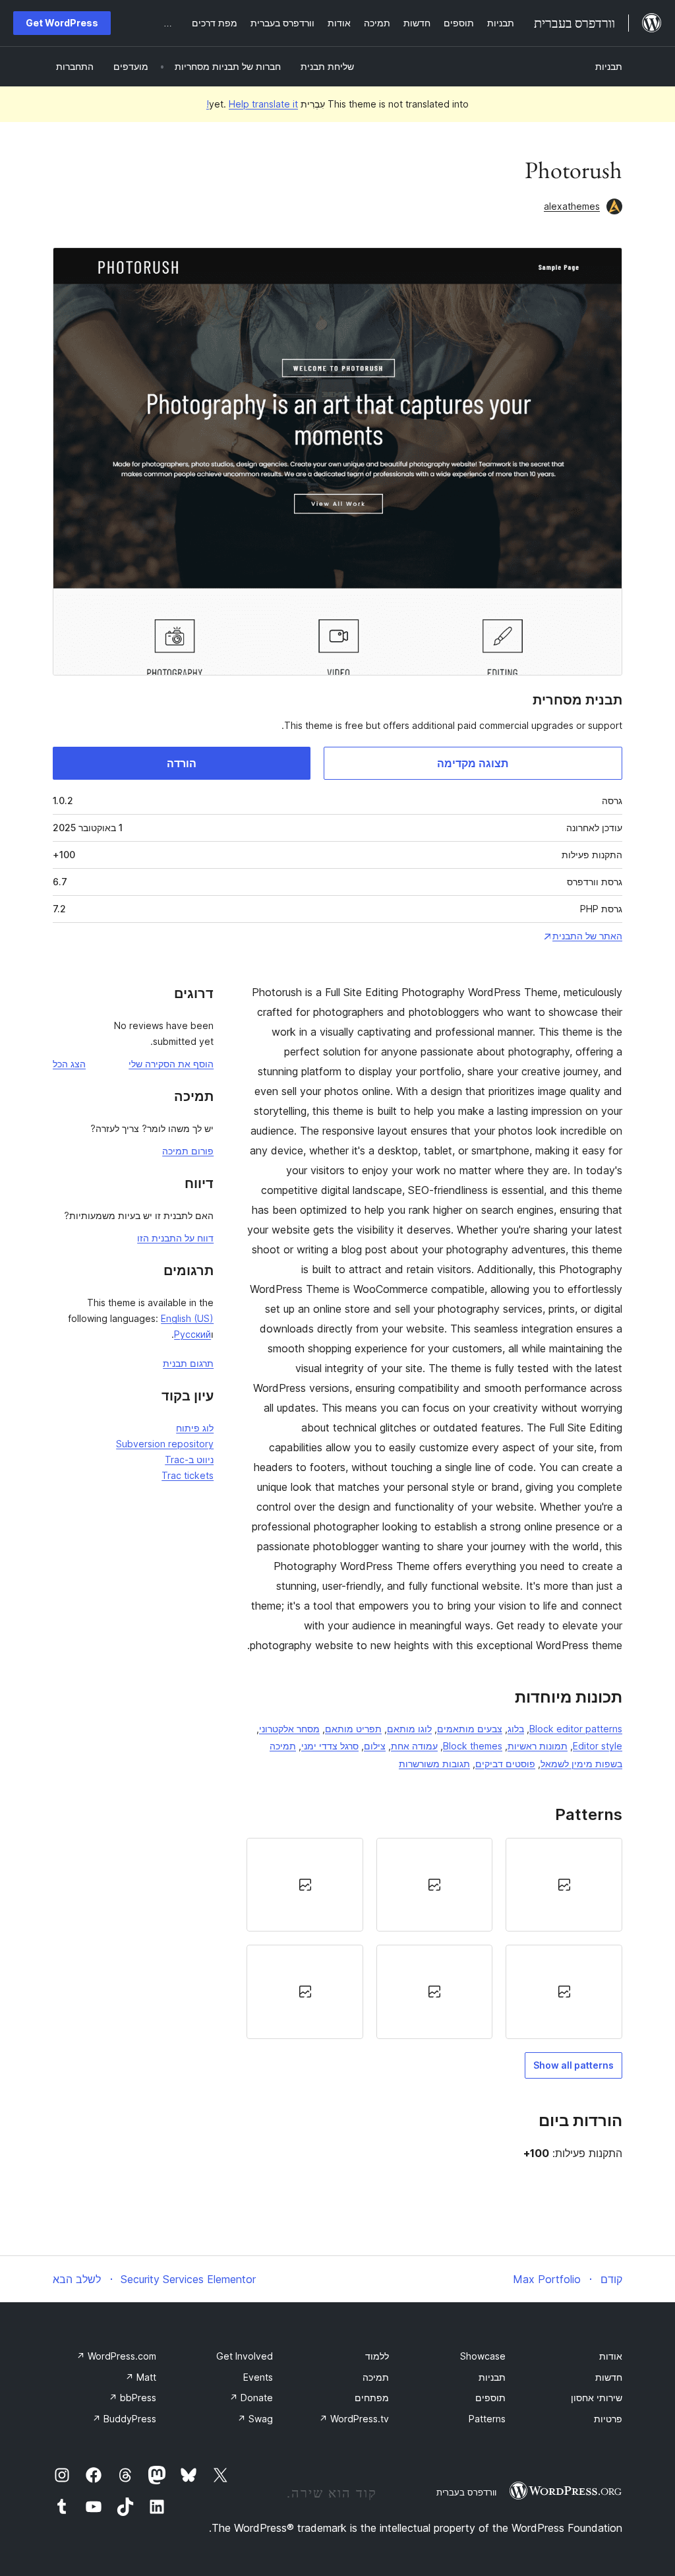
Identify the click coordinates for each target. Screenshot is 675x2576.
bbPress (132, 2398)
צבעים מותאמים (470, 1729)
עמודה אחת (414, 1746)
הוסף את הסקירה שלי (171, 1064)
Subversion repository (165, 1444)
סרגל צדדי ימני (330, 1746)
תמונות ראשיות (538, 1746)
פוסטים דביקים (505, 1764)
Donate (251, 2398)
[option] (564, 1885)
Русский (192, 1334)
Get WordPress (62, 23)
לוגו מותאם (409, 1729)
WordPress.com (116, 2356)
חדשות (609, 2377)
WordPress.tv (354, 2419)
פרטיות (608, 2419)
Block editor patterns (576, 1729)
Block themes (473, 1746)
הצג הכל (69, 1064)
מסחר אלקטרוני (289, 1729)
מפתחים (372, 2398)
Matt (141, 2377)
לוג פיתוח (195, 1428)
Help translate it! (252, 104)
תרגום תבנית (188, 1363)
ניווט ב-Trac (189, 1460)
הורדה (182, 763)
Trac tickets (188, 1475)
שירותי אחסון (597, 2398)
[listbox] (434, 1938)
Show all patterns (573, 2065)
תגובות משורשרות (434, 1764)
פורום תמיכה (188, 1151)
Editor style (598, 1746)
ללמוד (377, 2356)
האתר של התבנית (587, 936)
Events (258, 2377)
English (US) (187, 1318)
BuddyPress (124, 2419)
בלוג (516, 1729)
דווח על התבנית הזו (175, 1238)
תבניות (609, 66)
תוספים (490, 2398)
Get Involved (245, 2356)
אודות (611, 2356)
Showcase (483, 2356)
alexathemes (572, 206)
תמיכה (376, 2377)
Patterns (487, 2419)
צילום (375, 1746)
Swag (255, 2419)
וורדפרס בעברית (466, 2492)
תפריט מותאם (353, 1729)
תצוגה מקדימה (473, 763)
